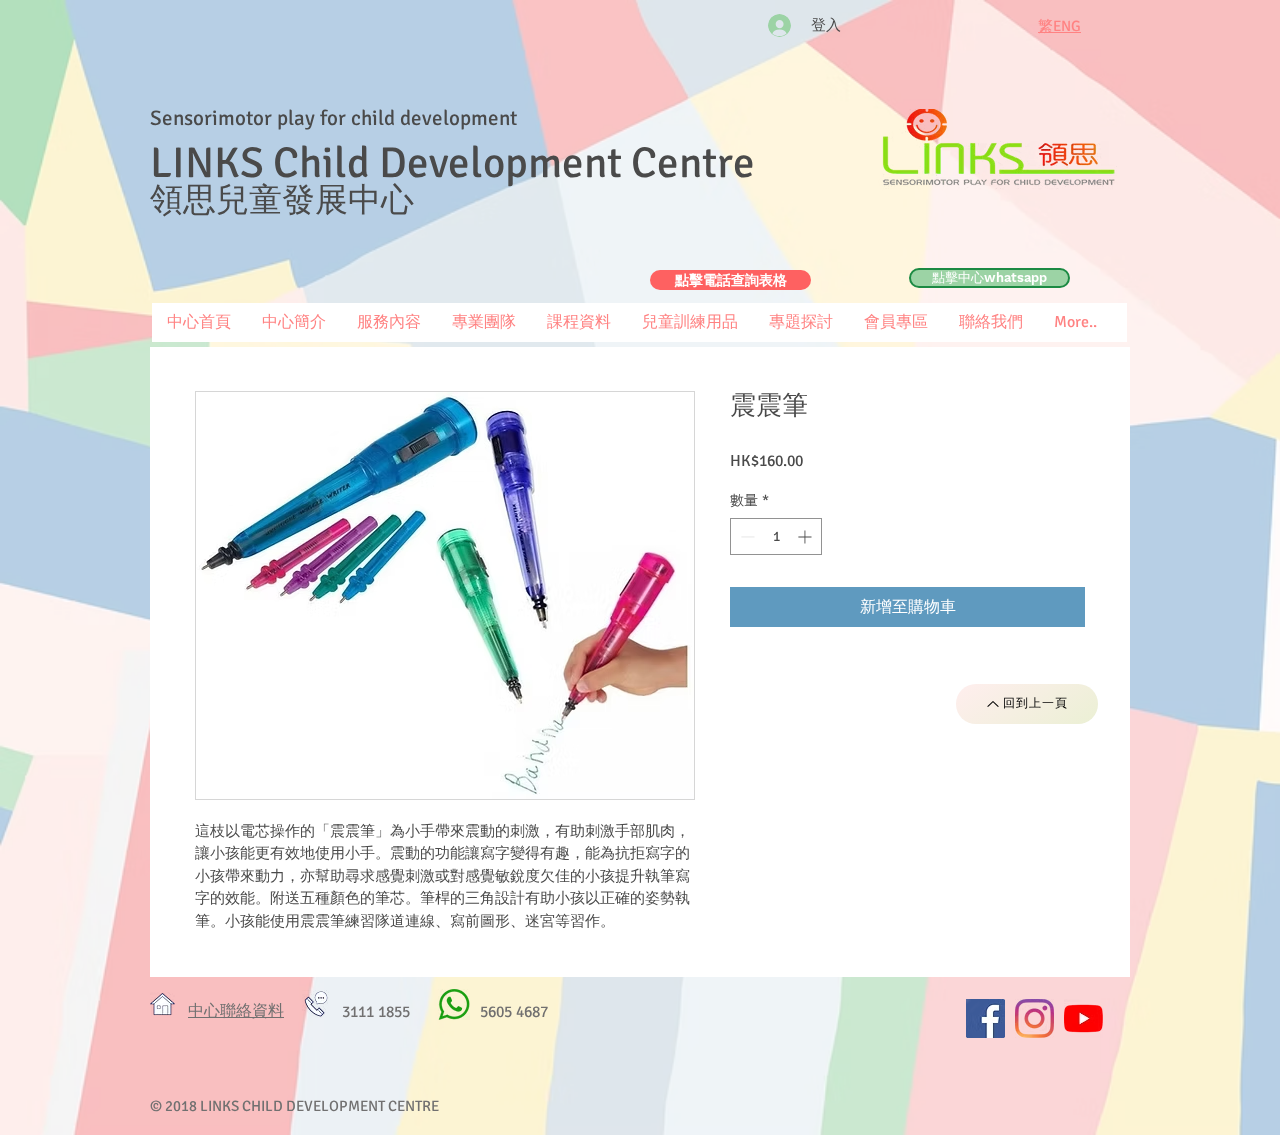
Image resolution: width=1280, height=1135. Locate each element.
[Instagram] (1034, 1018)
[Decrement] (745, 536)
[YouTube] (1083, 1018)
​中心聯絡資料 (236, 1011)
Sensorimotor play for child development (333, 118)
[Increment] (806, 536)
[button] (895, 322)
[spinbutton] (776, 536)
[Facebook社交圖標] (985, 1018)
